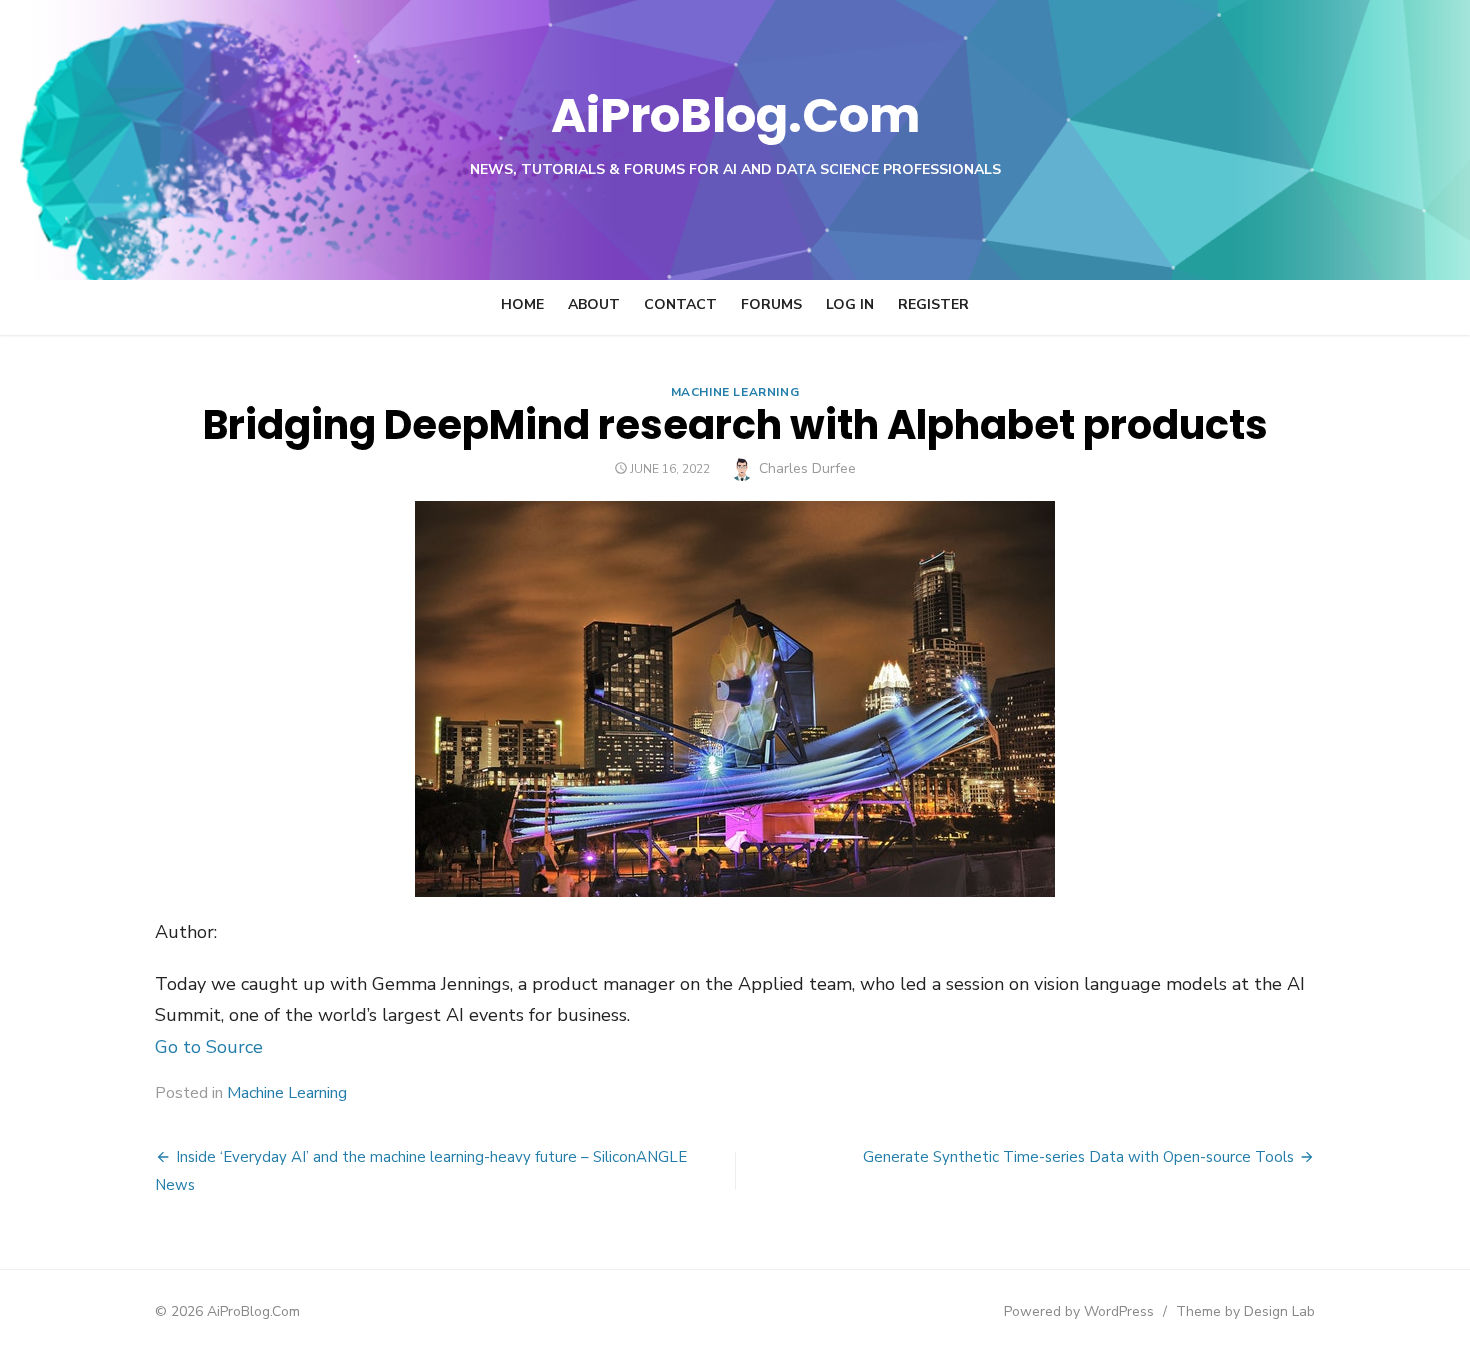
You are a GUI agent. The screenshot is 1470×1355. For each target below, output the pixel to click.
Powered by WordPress (1079, 1311)
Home (522, 304)
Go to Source (209, 1047)
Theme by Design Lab (1245, 1311)
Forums (771, 304)
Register (933, 304)
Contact (680, 304)
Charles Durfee (807, 468)
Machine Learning (735, 392)
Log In (850, 304)
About (594, 304)
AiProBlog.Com (735, 115)
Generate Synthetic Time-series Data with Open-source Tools (1078, 1157)
